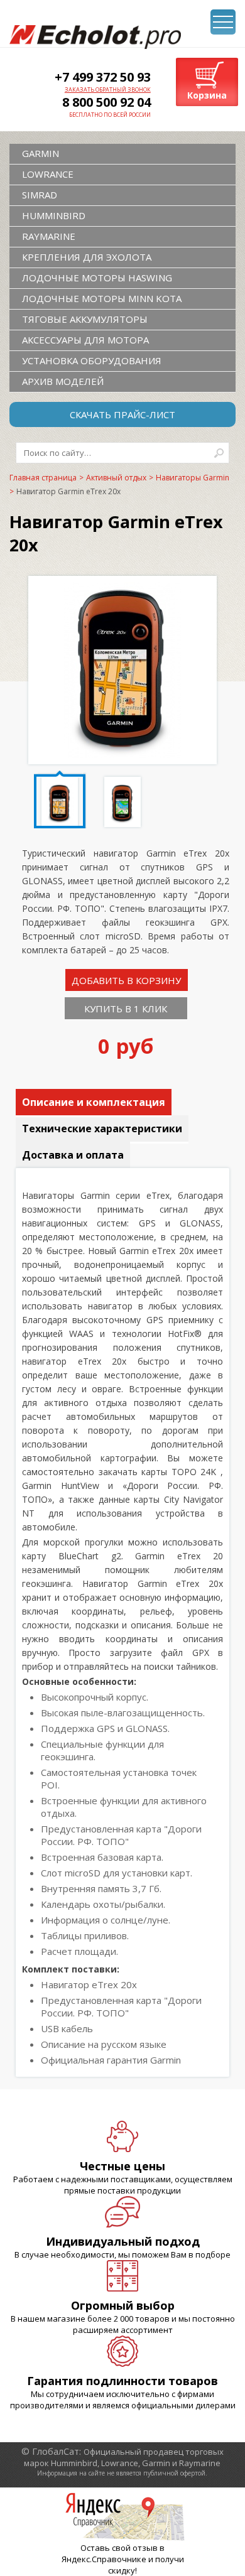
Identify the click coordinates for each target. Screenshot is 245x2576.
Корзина (207, 95)
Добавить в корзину (126, 980)
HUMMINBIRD (54, 215)
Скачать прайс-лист (122, 414)
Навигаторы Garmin (193, 478)
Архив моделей (63, 381)
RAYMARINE (49, 236)
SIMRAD (40, 195)
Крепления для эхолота (87, 257)
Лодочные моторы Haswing (97, 278)
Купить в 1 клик (126, 1009)
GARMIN (41, 153)
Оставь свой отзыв (119, 2548)
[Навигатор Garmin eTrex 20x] (122, 754)
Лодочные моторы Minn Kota (102, 298)
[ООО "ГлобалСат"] (95, 37)
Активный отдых (116, 478)
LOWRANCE (48, 174)
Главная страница (43, 478)
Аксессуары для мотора (85, 340)
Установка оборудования (92, 360)
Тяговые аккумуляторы (85, 319)
